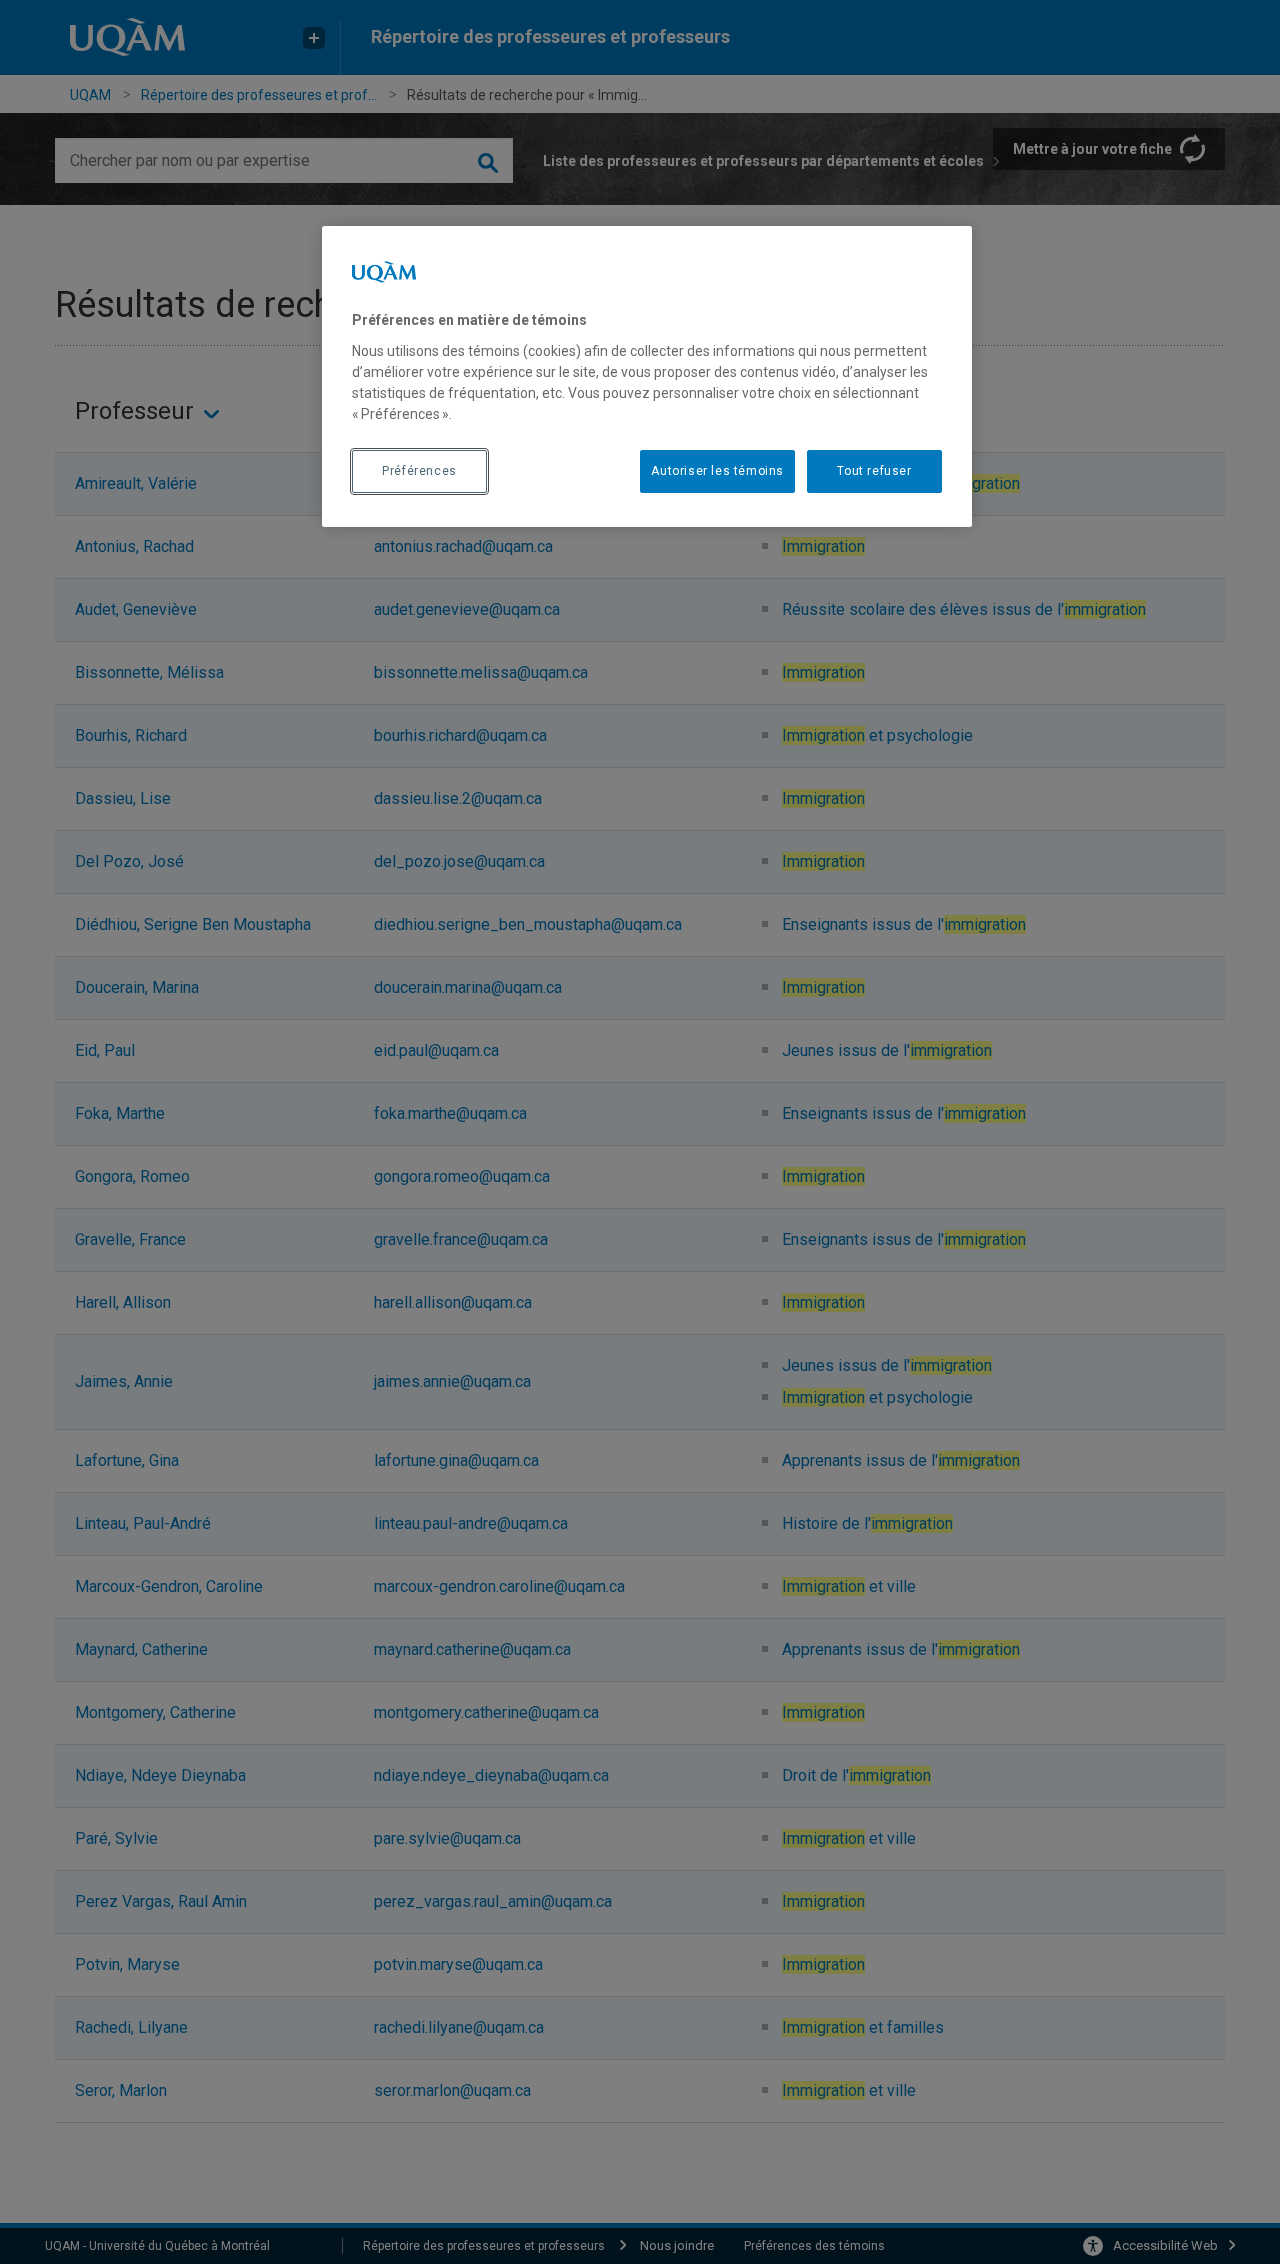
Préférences (419, 471)
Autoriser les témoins (717, 471)
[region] (647, 376)
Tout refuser (874, 471)
